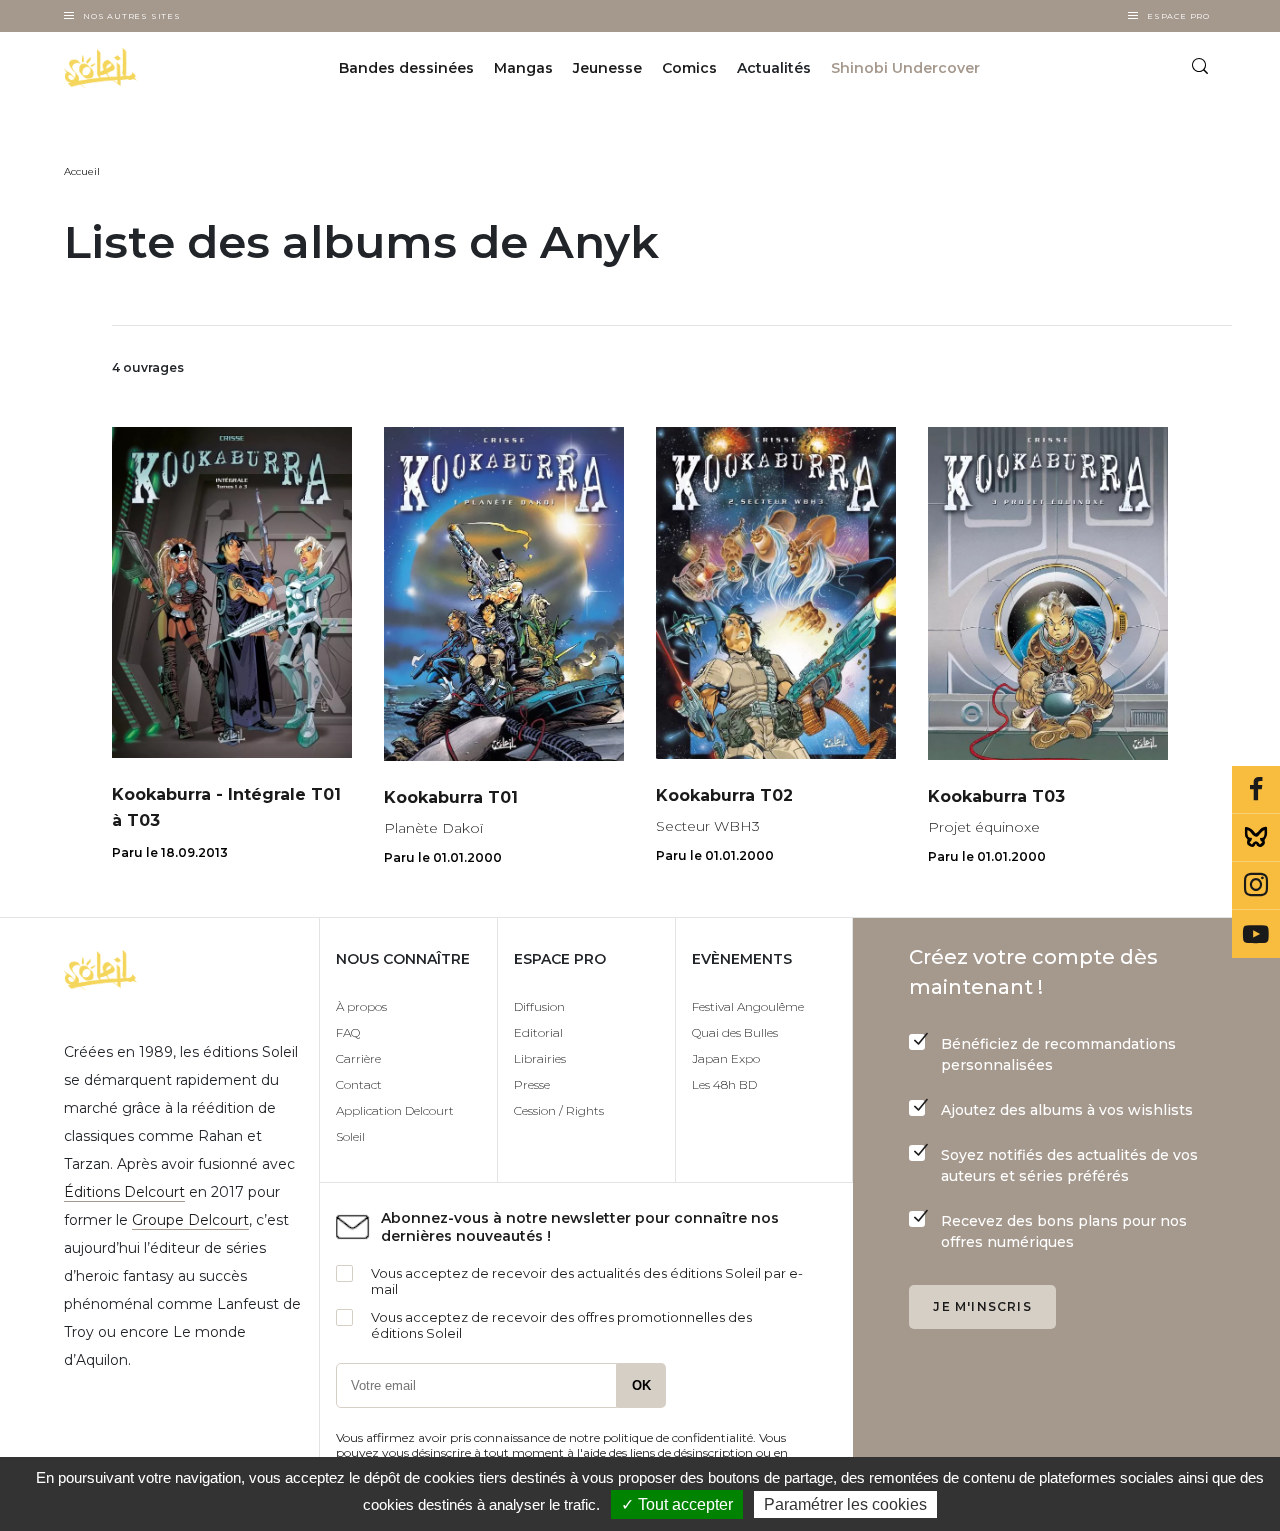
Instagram (1256, 886)
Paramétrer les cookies (845, 1504)
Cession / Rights (559, 1110)
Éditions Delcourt (124, 1192)
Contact (359, 1084)
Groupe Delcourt (190, 1220)
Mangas (523, 68)
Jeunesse (607, 68)
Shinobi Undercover (905, 68)
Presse (532, 1084)
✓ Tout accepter (677, 1504)
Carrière (358, 1058)
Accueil (82, 171)
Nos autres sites (132, 16)
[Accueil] (146, 68)
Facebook (1256, 790)
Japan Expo (726, 1058)
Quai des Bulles (735, 1032)
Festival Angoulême (748, 1006)
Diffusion (539, 1006)
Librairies (540, 1058)
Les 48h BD (724, 1084)
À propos (361, 1006)
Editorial (538, 1032)
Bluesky (1256, 838)
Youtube (1256, 934)
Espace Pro (1178, 16)
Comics (689, 68)
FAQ (348, 1032)
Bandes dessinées (406, 68)
